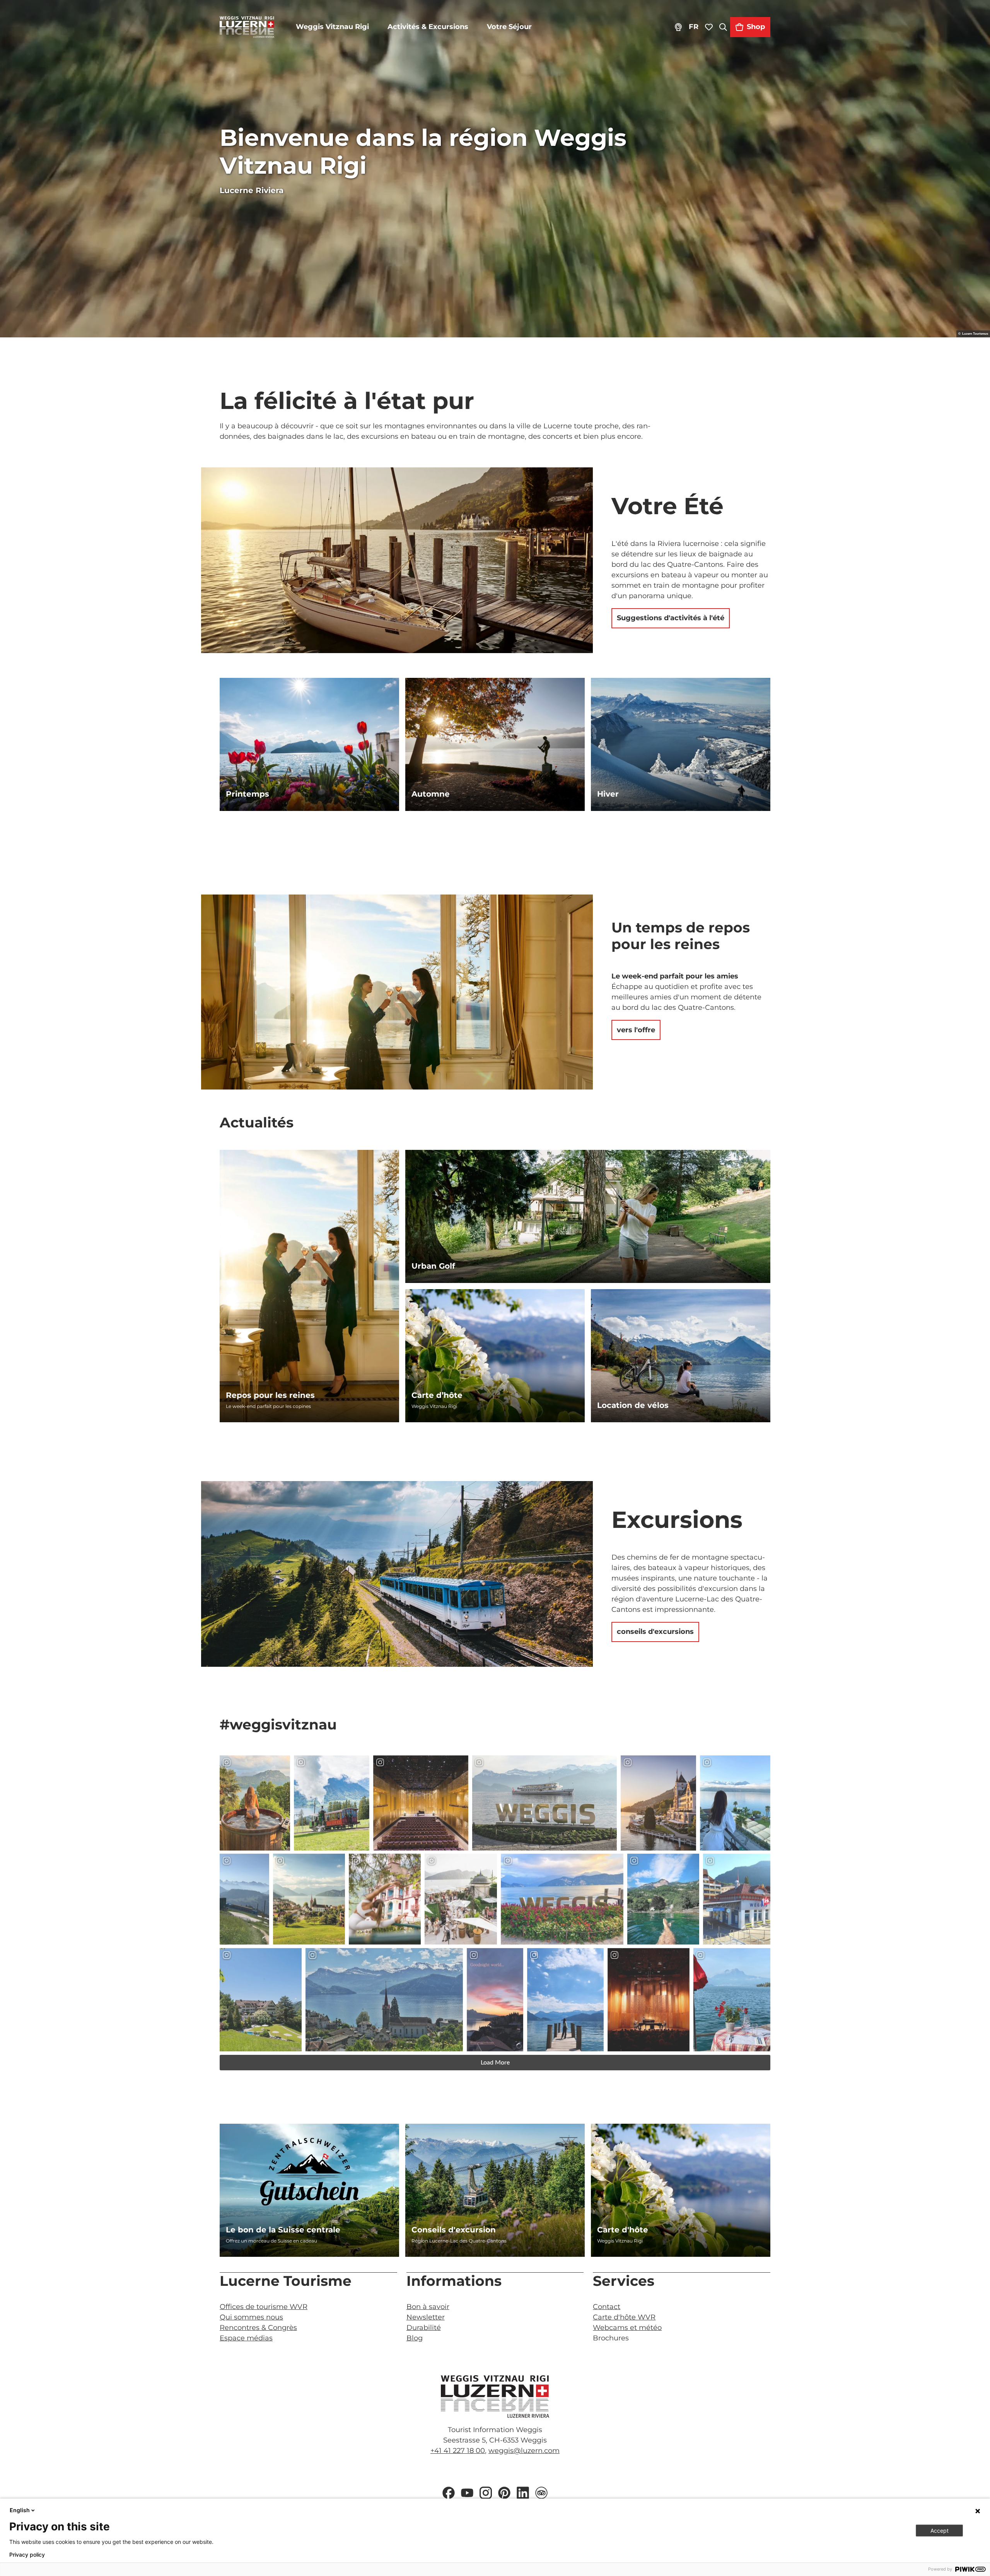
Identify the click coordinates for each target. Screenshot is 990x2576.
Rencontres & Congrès (258, 2328)
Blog (415, 2338)
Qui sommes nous (251, 2317)
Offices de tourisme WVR (264, 2307)
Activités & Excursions (428, 27)
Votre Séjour (509, 27)
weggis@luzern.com (524, 2451)
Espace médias (246, 2338)
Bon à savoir (428, 2307)
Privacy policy (27, 2555)
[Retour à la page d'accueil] (247, 27)
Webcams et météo (627, 2328)
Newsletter (426, 2317)
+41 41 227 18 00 (458, 2451)
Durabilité (424, 2328)
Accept (940, 2531)
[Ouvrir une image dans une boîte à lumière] (495, 2396)
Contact (607, 2307)
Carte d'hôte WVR (624, 2317)
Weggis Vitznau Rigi (332, 27)
